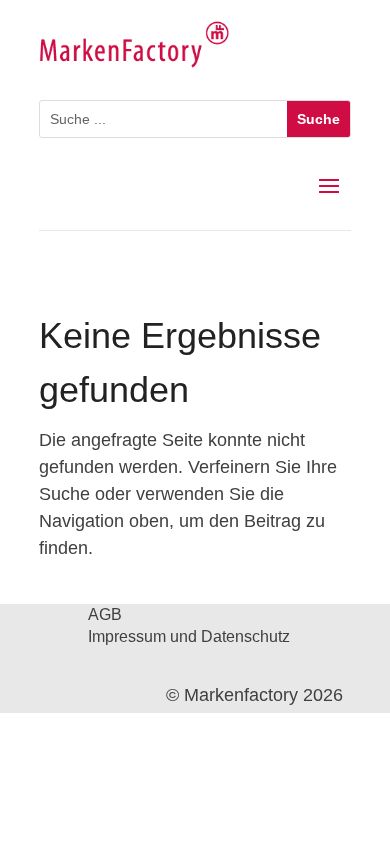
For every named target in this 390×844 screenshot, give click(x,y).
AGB (105, 615)
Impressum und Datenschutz (189, 637)
